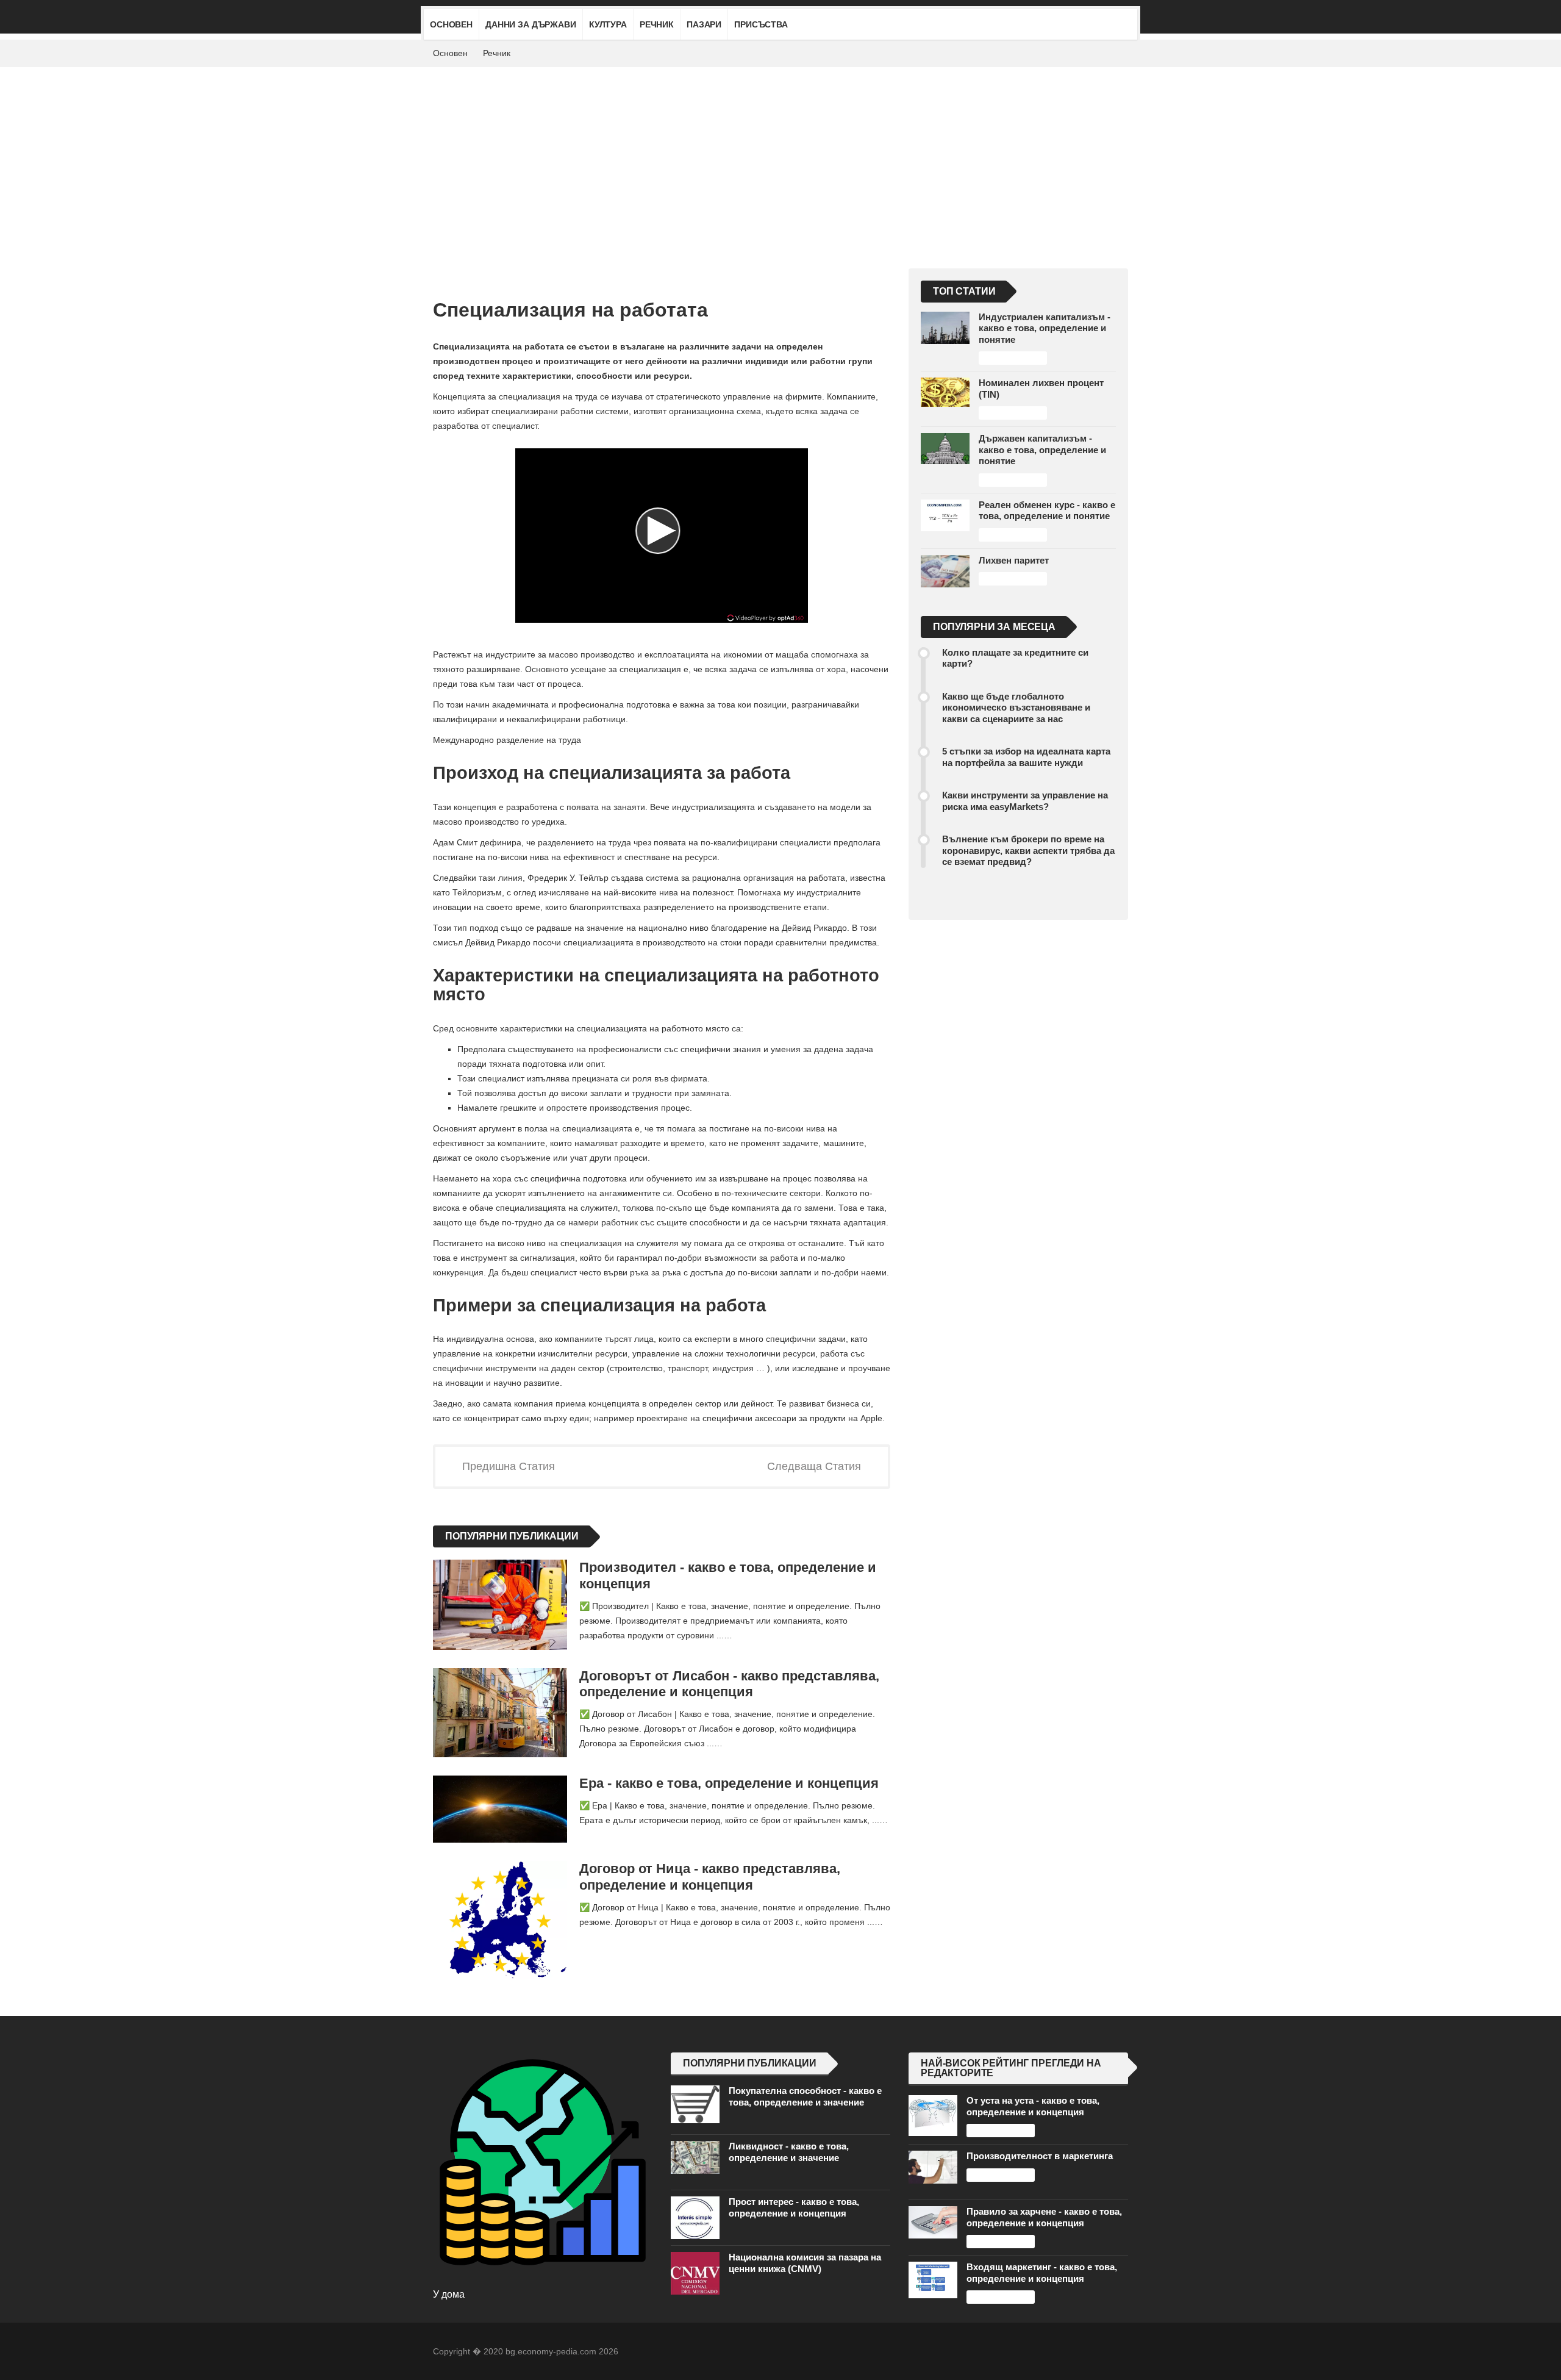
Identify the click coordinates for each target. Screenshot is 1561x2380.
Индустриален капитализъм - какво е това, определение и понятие (1045, 328)
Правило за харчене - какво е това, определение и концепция (1044, 2217)
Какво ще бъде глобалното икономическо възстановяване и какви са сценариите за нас (1016, 708)
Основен (451, 24)
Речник (657, 24)
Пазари (704, 24)
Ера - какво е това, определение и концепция (729, 1783)
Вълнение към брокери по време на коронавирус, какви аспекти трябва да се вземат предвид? (1028, 850)
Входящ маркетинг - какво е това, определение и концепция (1042, 2272)
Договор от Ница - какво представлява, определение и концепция (710, 1877)
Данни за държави (531, 24)
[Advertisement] (780, 159)
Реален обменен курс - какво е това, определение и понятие (1047, 510)
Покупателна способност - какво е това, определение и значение (805, 2096)
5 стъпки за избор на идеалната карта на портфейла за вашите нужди (1026, 757)
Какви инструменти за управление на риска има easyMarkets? (1025, 801)
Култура (608, 24)
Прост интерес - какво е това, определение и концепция (794, 2207)
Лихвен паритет (1014, 560)
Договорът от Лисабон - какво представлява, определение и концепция (729, 1684)
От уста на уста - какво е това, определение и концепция (1033, 2106)
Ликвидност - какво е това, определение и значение (789, 2152)
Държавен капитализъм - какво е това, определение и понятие (1042, 450)
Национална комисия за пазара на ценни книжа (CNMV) (805, 2263)
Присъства (761, 24)
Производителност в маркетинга (1040, 2156)
